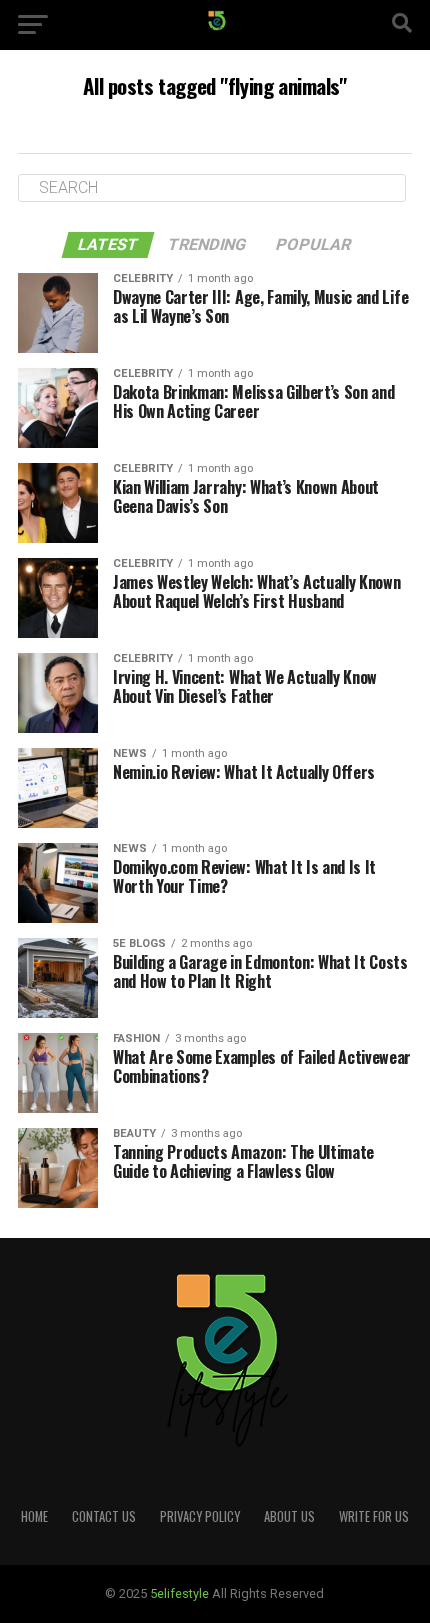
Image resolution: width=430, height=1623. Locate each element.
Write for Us (374, 1516)
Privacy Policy (200, 1516)
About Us (289, 1516)
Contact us (104, 1516)
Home (34, 1516)
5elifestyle (181, 1593)
